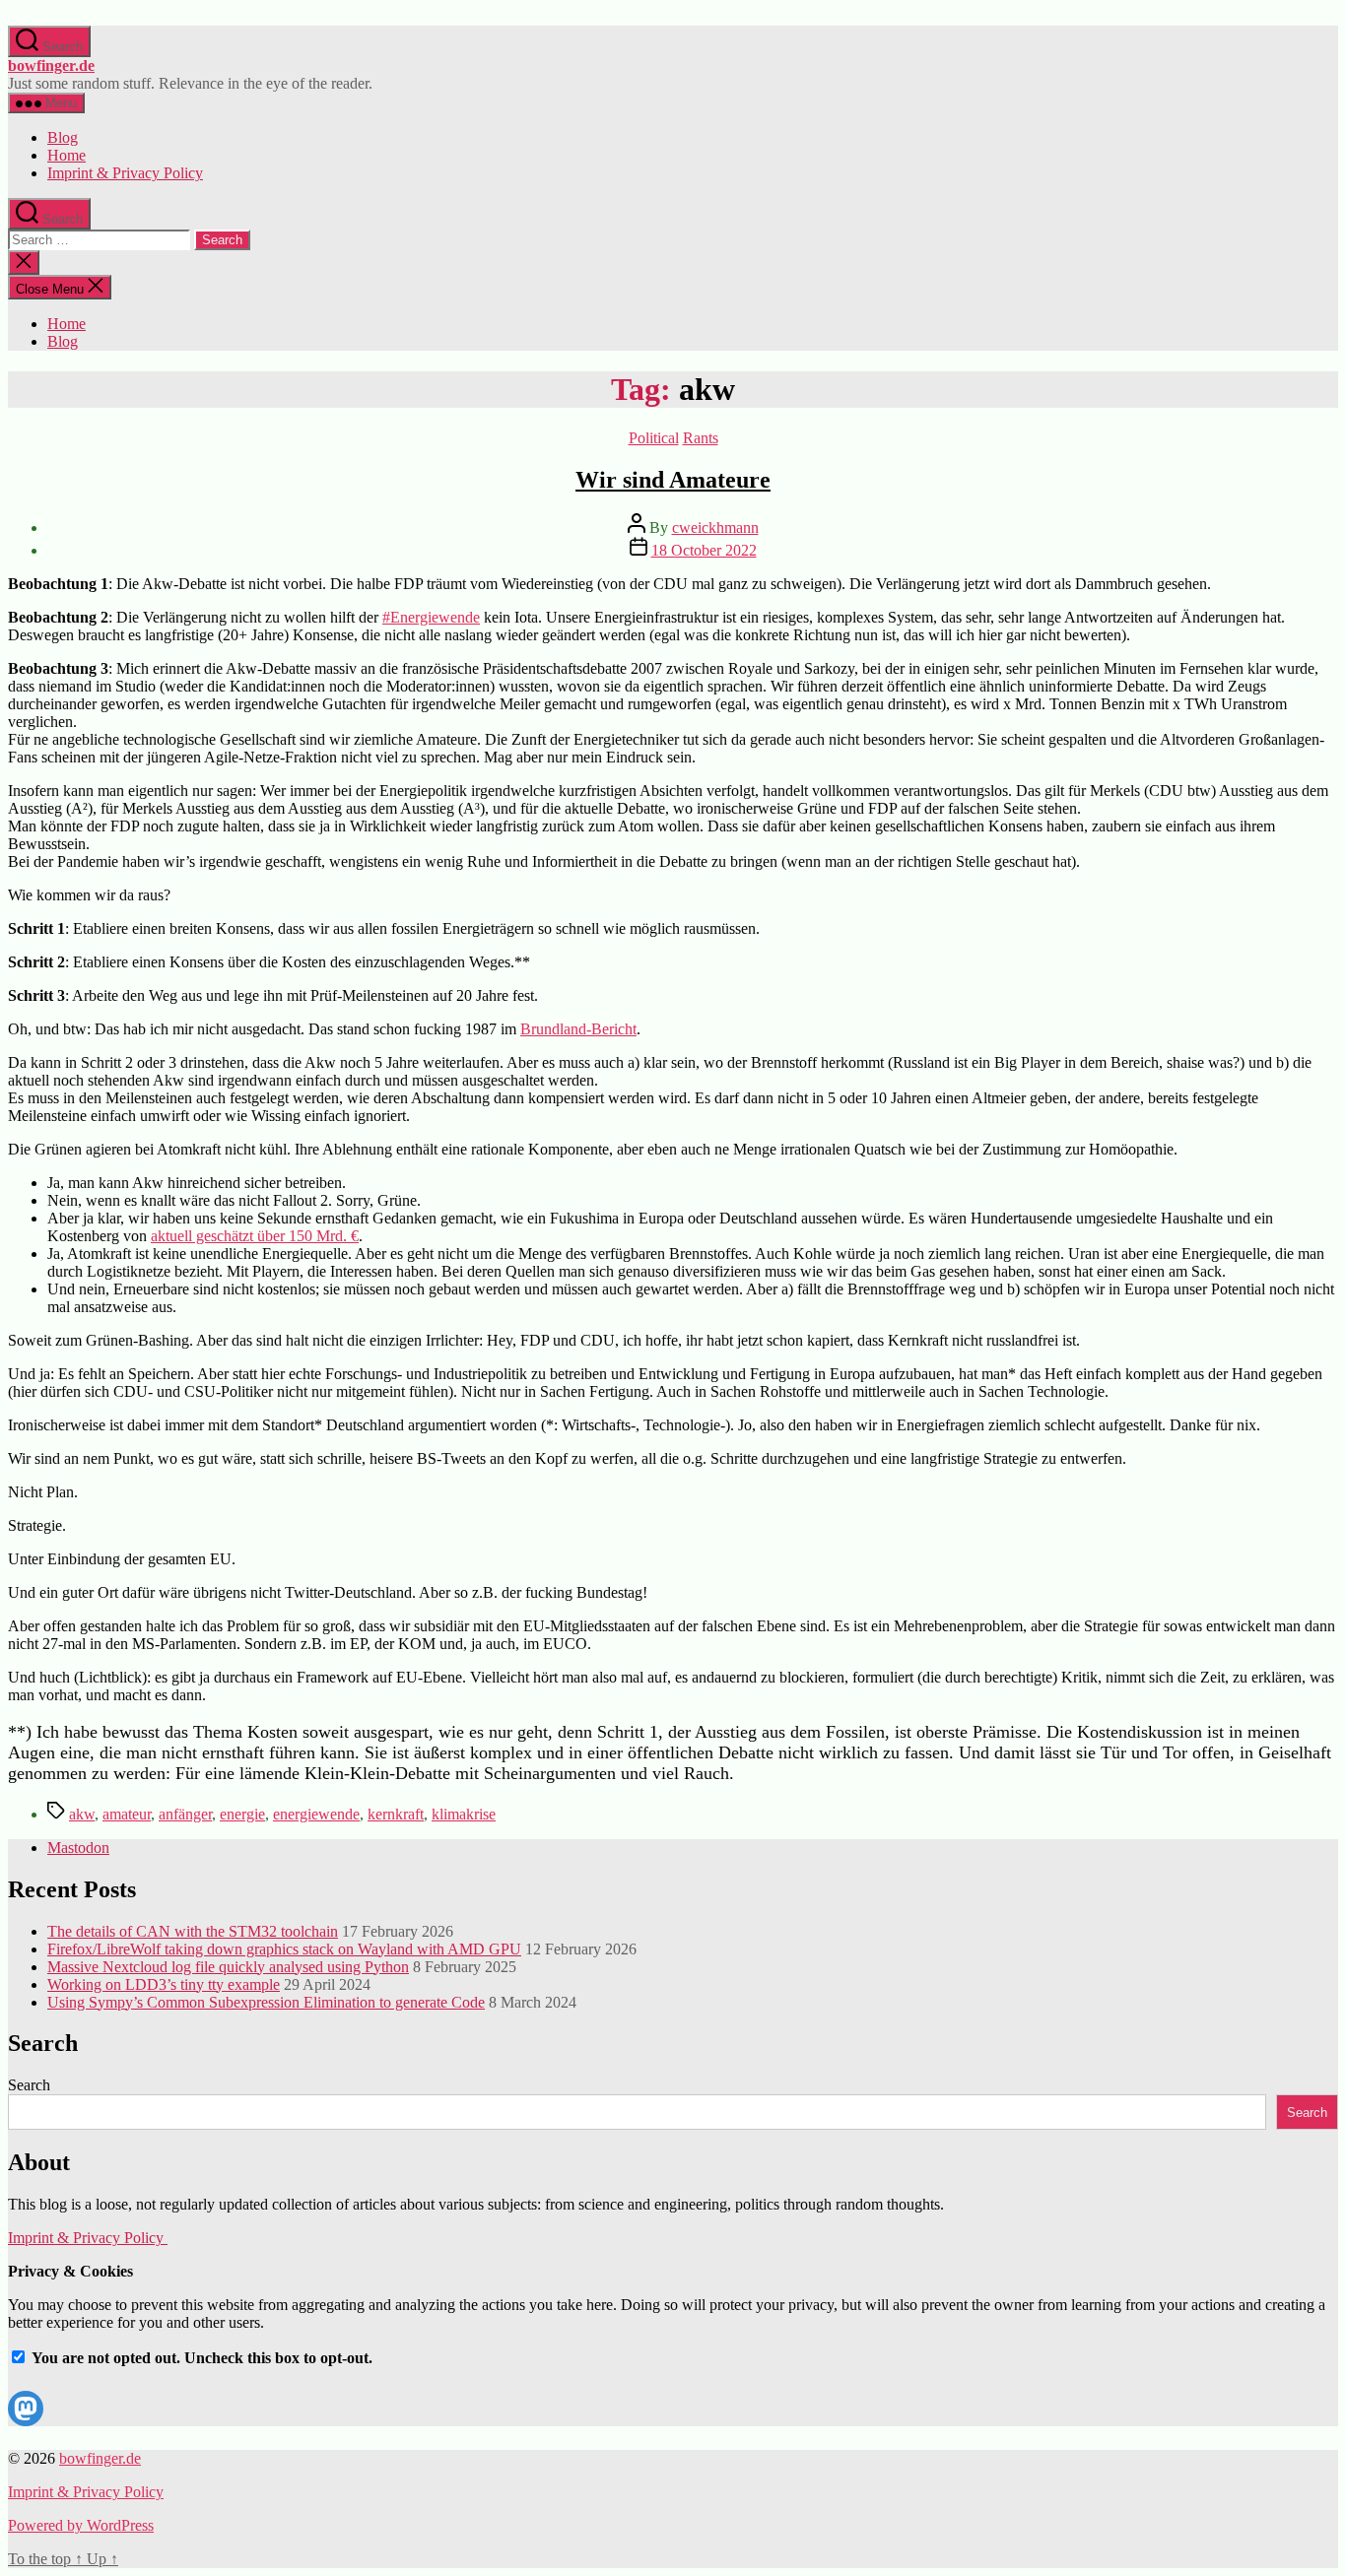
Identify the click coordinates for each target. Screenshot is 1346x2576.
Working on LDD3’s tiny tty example (164, 1984)
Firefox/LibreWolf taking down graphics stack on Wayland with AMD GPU (284, 1949)
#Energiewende (431, 617)
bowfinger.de (51, 66)
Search (29, 2085)
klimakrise (464, 1814)
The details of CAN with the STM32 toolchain (193, 1931)
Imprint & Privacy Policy (125, 173)
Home (67, 155)
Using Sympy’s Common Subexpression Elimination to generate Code (266, 2002)
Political (654, 438)
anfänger (185, 1814)
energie (242, 1814)
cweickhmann (715, 528)
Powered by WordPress (81, 2525)
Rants (701, 438)
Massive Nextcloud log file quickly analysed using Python (228, 1967)
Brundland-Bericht (578, 1029)
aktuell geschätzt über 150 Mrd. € (255, 1236)
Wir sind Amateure (673, 480)
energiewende (316, 1814)
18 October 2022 (704, 550)
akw (82, 1814)
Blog (63, 137)
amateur (127, 1814)
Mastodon (78, 1848)
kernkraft (396, 1814)
